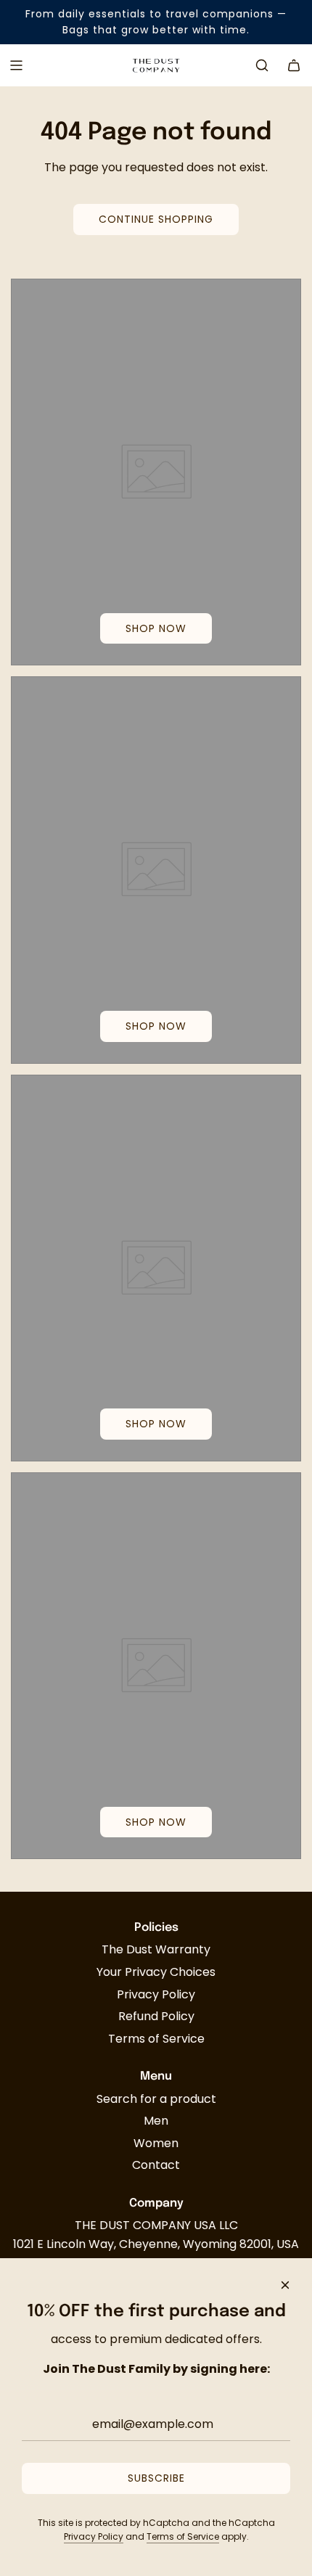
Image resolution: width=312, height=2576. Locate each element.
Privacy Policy (94, 2536)
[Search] (262, 65)
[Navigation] (16, 65)
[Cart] (294, 65)
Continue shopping (156, 219)
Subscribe (156, 2478)
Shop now (156, 628)
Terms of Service (183, 2536)
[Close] (285, 2285)
